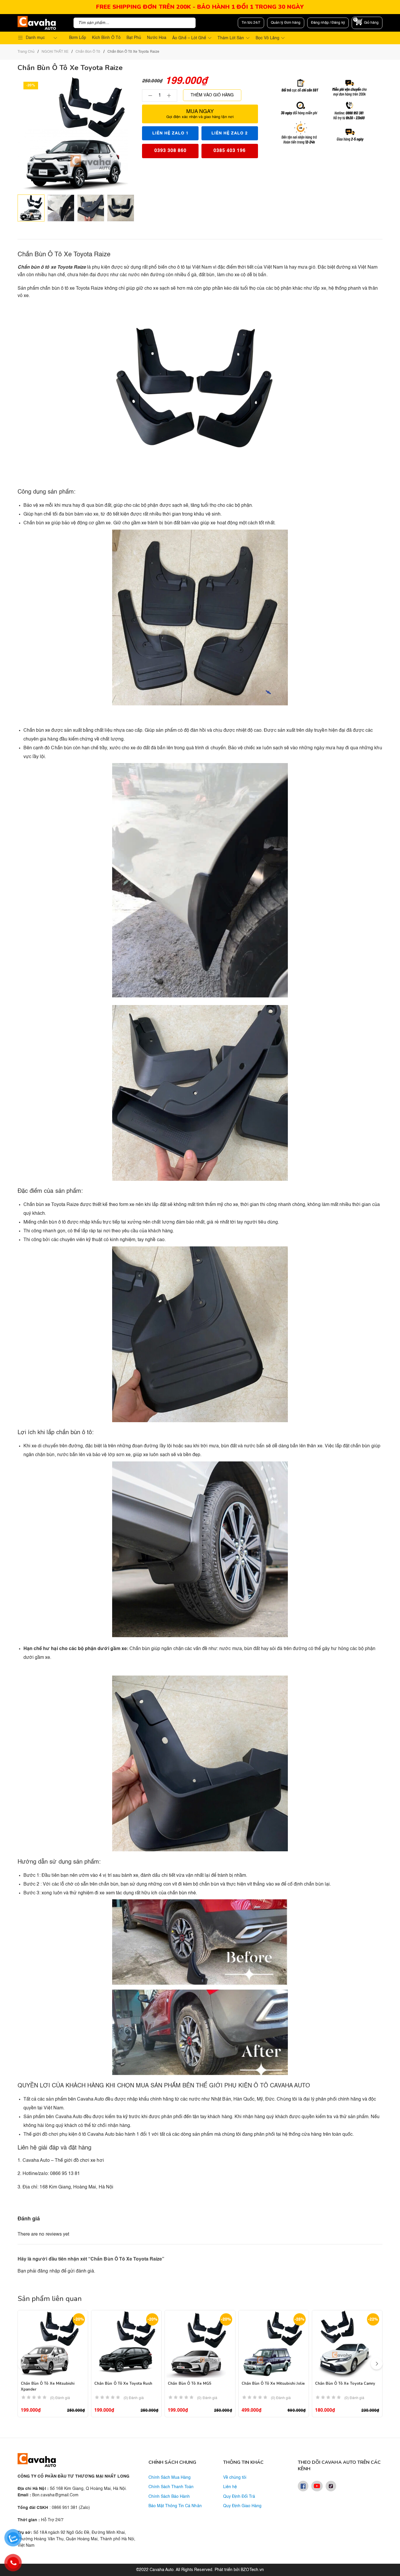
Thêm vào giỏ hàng (212, 95)
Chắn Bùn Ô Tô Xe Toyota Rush (123, 2384)
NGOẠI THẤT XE (55, 52)
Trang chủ (26, 52)
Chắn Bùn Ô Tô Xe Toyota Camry (345, 2384)
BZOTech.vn (252, 2570)
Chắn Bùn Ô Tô (88, 52)
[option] (31, 208)
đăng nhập (49, 2271)
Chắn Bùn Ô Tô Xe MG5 (190, 2384)
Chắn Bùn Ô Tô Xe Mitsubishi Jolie (273, 2384)
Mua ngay (200, 114)
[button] (377, 2364)
